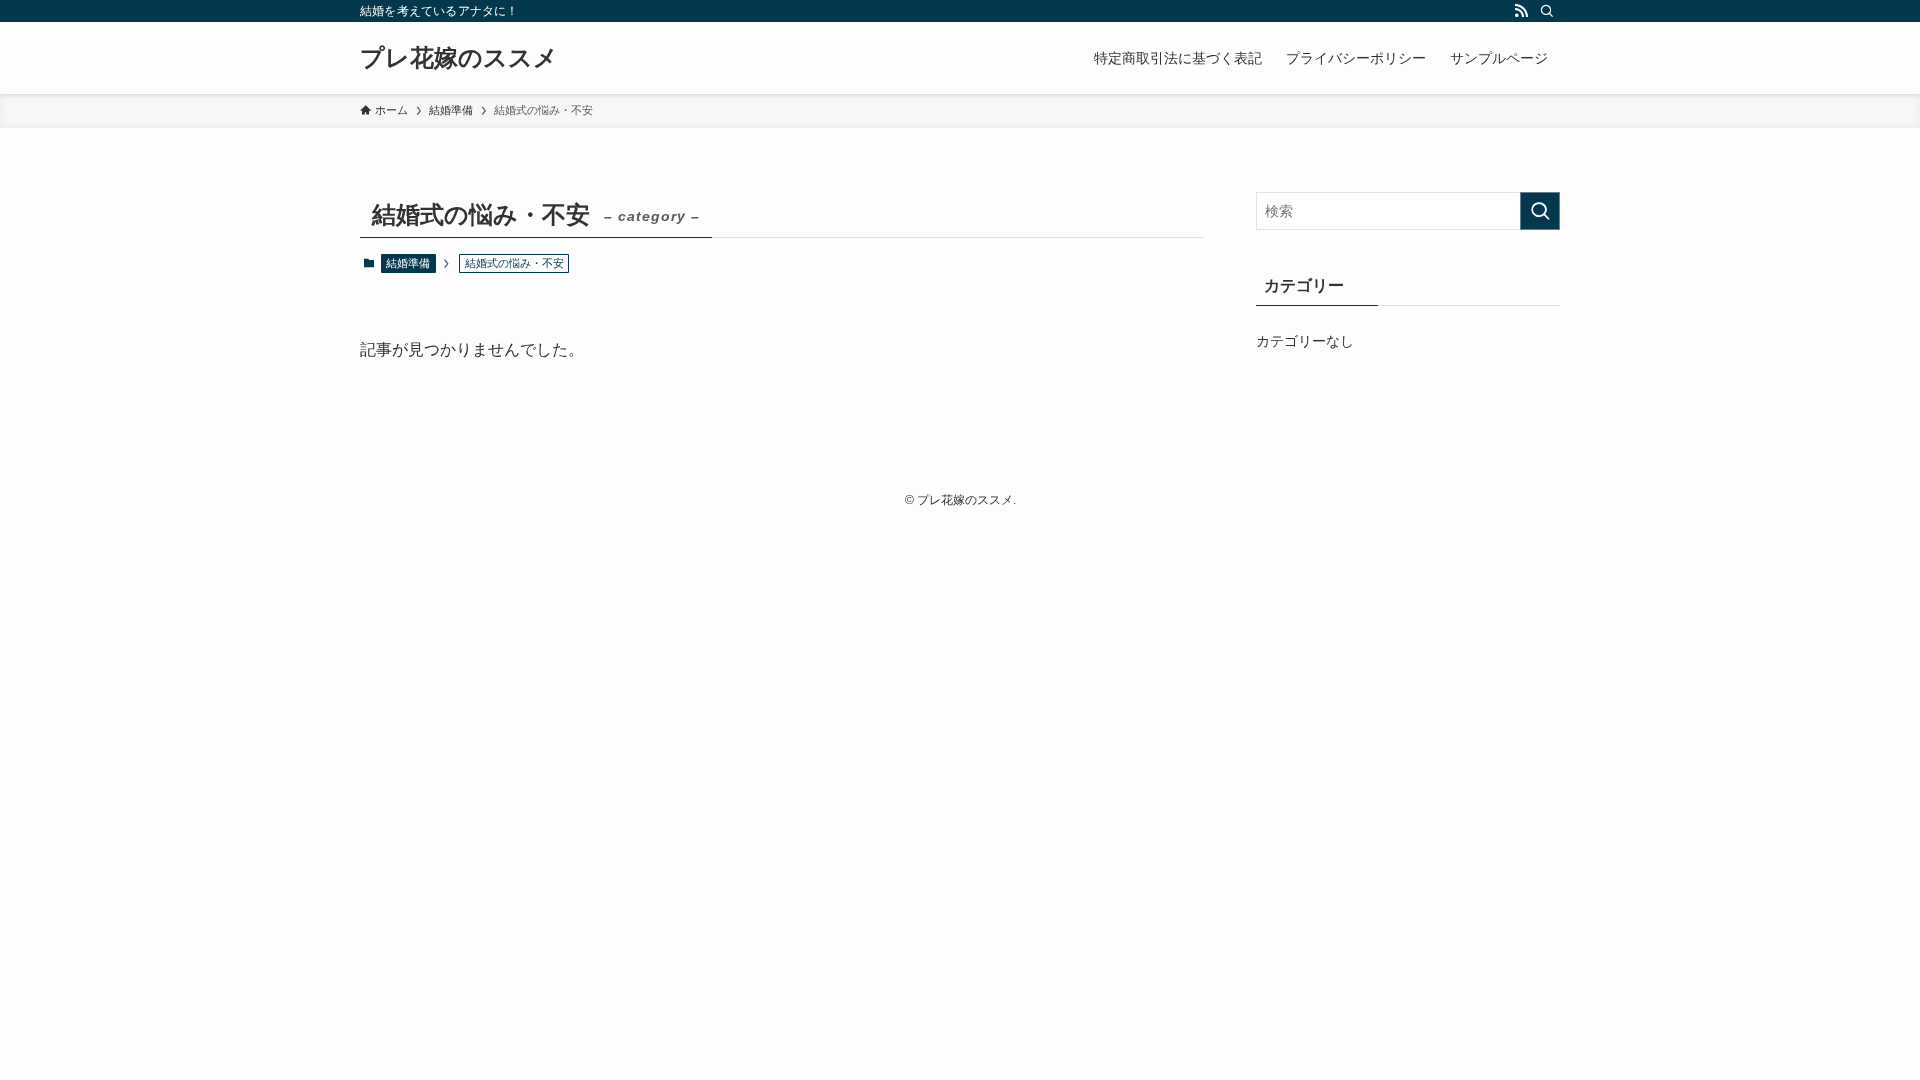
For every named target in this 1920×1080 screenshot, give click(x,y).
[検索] (1547, 11)
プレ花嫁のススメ (459, 58)
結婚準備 (408, 263)
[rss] (1521, 11)
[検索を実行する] (1540, 211)
